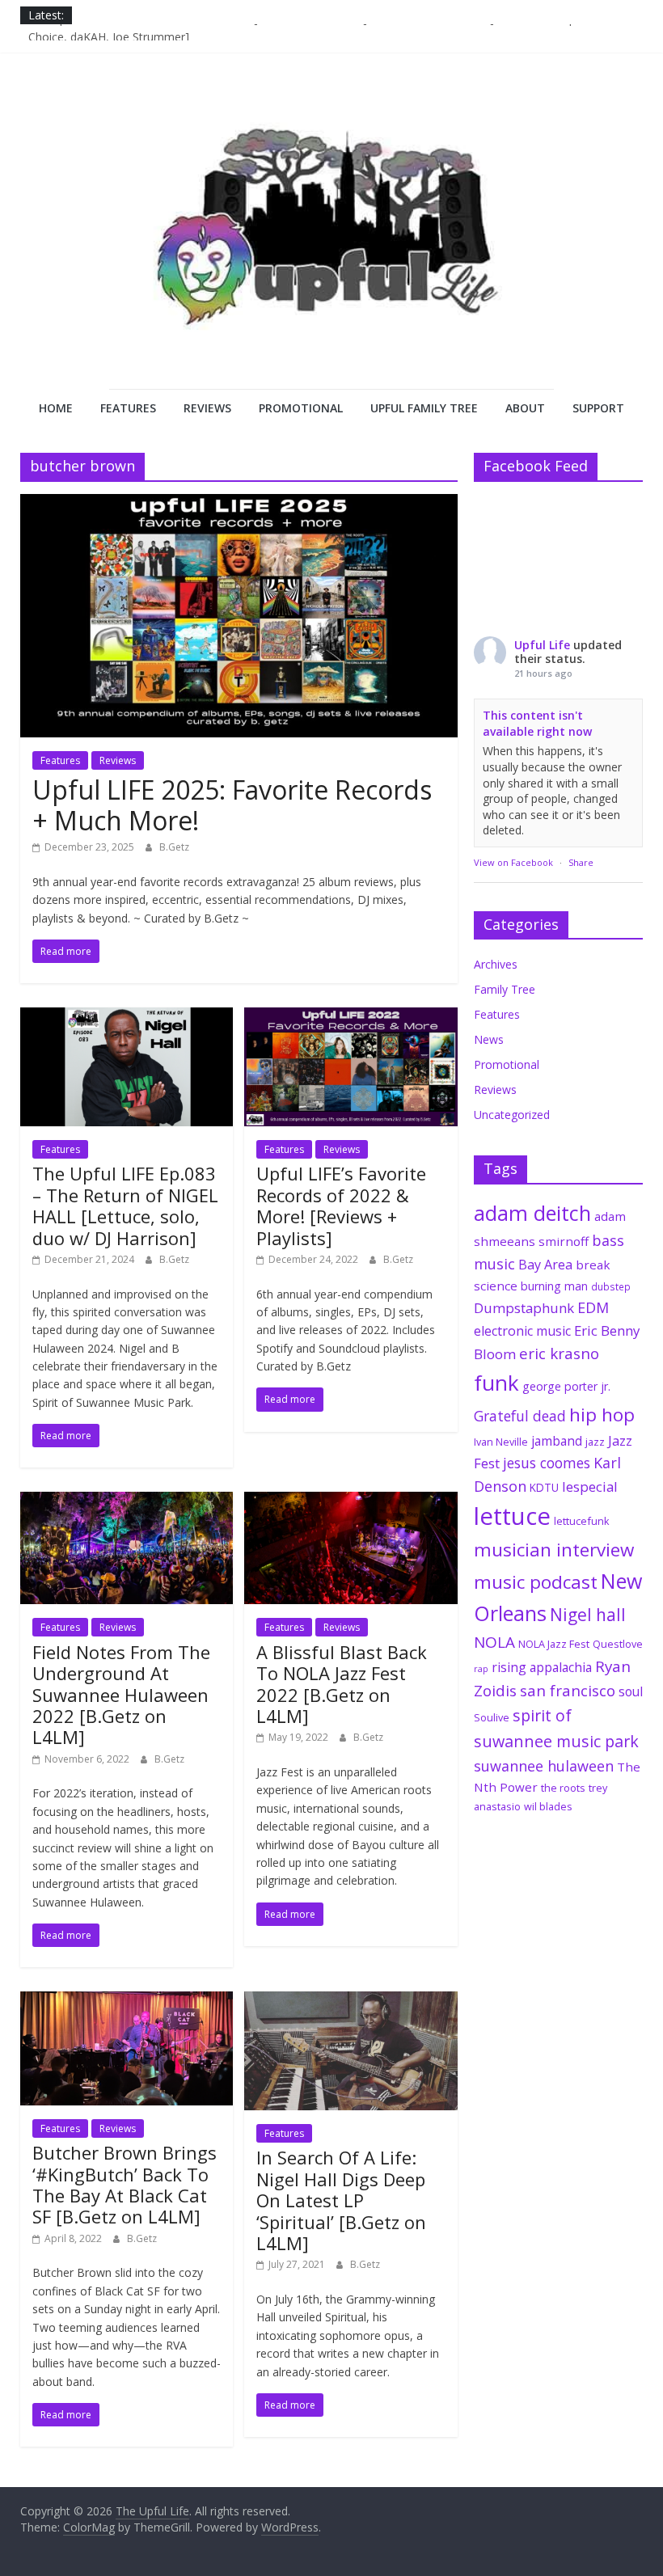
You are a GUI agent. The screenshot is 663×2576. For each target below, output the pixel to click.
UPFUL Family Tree (424, 408)
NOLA (494, 1642)
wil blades (548, 1806)
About (525, 408)
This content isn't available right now (537, 723)
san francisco (568, 1691)
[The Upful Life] (331, 242)
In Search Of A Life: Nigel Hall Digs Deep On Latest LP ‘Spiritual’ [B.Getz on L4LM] (341, 2200)
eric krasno (559, 1353)
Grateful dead (520, 1416)
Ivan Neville (501, 1442)
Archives (496, 964)
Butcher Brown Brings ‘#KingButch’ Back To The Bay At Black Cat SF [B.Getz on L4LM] (125, 2184)
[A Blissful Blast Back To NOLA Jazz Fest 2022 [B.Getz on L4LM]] (351, 1501)
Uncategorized (512, 1115)
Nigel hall (588, 1615)
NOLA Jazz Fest (554, 1644)
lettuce (512, 1516)
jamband (557, 1441)
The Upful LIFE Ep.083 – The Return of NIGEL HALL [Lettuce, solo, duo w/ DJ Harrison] (125, 1205)
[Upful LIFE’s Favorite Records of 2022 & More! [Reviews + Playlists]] (351, 1017)
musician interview (554, 1550)
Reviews (207, 408)
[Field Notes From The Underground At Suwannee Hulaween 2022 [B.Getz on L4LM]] (127, 1501)
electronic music (522, 1331)
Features (128, 408)
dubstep (611, 1286)
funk (496, 1383)
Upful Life (542, 645)
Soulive (492, 1717)
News (489, 1039)
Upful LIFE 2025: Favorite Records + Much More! (232, 805)
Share (581, 862)
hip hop (602, 1415)
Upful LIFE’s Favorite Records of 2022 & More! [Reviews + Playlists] (341, 1205)
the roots (563, 1788)
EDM (593, 1307)
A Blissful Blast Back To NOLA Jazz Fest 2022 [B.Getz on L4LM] (342, 1684)
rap (481, 1669)
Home (56, 408)
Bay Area (545, 1265)
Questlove (618, 1644)
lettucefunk (582, 1521)
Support (598, 408)
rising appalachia (542, 1667)
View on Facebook (513, 862)
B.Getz (174, 847)
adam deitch (532, 1213)
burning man (554, 1286)
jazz (595, 1442)
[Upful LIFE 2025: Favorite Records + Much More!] (239, 504)
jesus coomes (547, 1463)
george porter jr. (566, 1386)
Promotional (301, 408)
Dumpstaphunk (524, 1308)
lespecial (590, 1486)
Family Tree (505, 989)
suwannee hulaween (544, 1766)
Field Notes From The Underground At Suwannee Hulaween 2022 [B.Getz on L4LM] (121, 1695)
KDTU (544, 1488)
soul (631, 1691)
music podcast (536, 1582)
